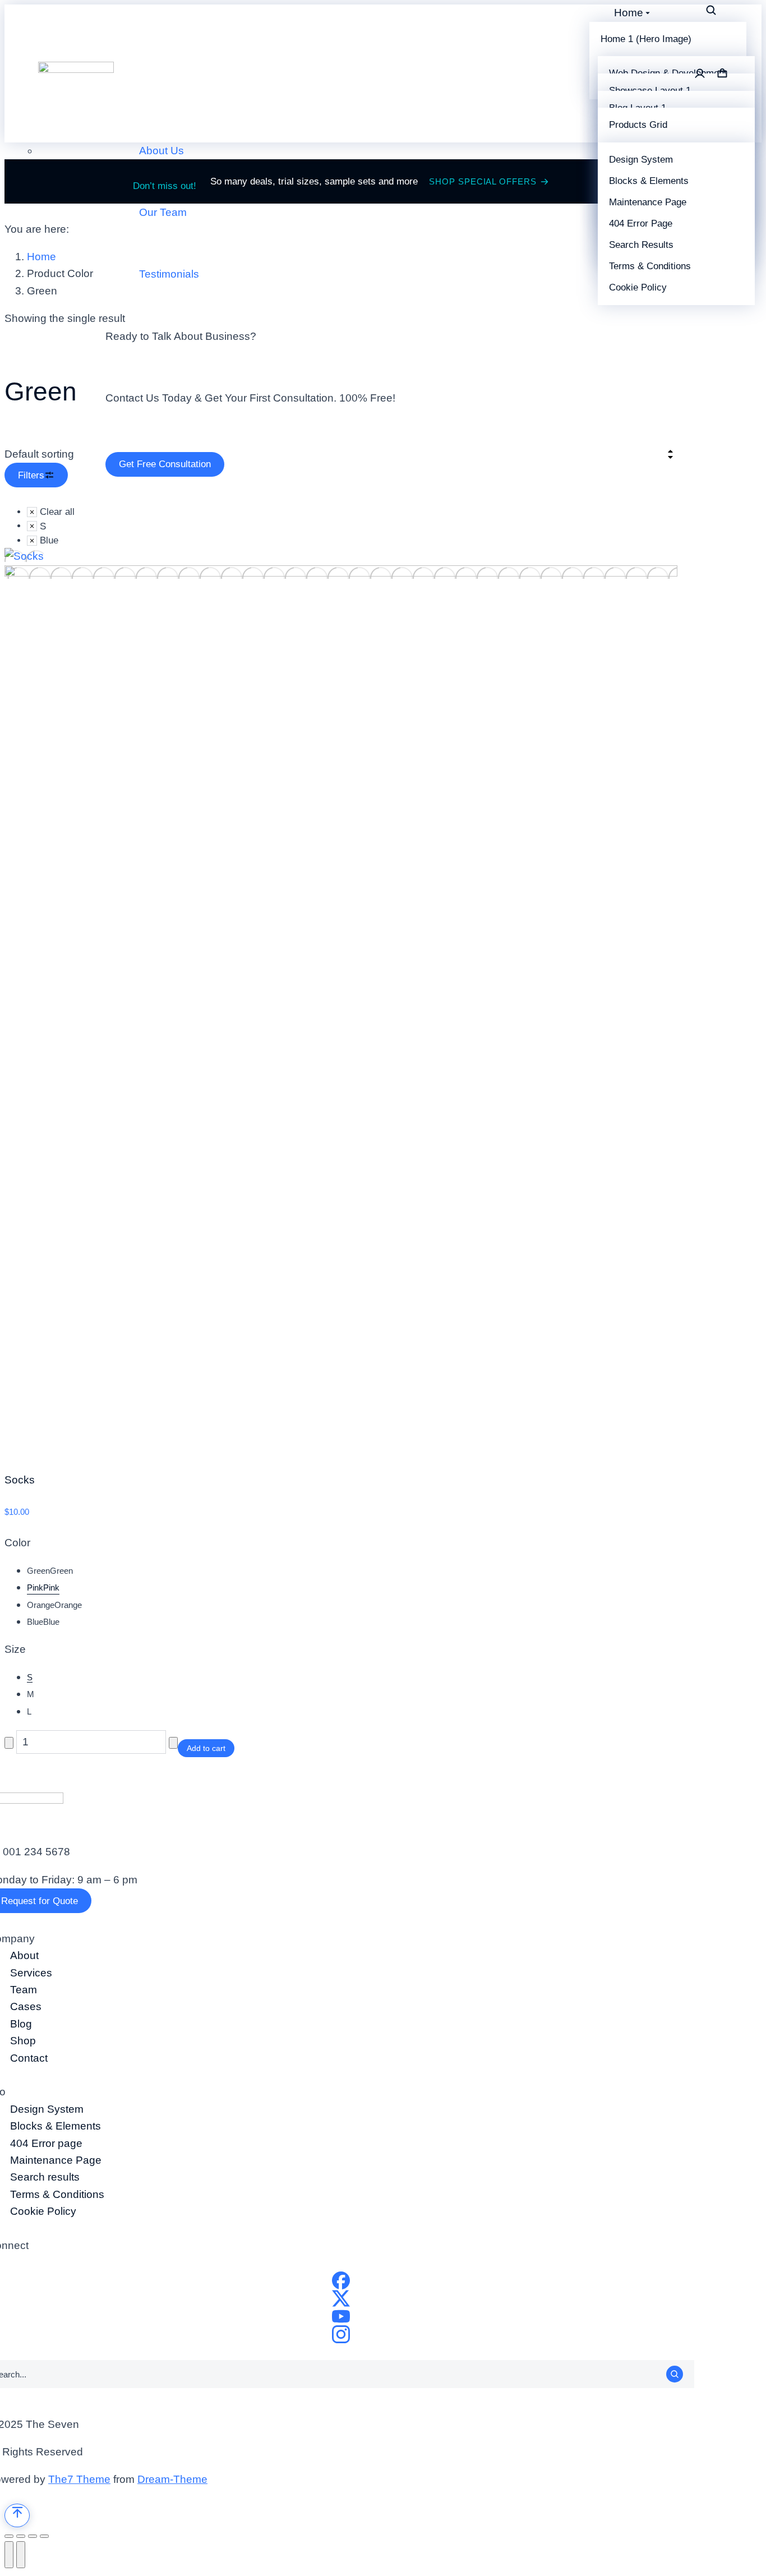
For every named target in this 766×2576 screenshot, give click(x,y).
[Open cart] (722, 73)
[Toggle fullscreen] (33, 2536)
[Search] (675, 2374)
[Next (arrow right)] (21, 2555)
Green (50, 1571)
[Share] (21, 2536)
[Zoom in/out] (44, 2536)
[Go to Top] (17, 2515)
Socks (20, 1480)
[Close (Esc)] (9, 2536)
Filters (31, 475)
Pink (43, 1587)
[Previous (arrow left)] (9, 2555)
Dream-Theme (172, 2479)
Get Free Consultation (165, 464)
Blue (43, 1622)
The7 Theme (79, 2479)
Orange (54, 1605)
